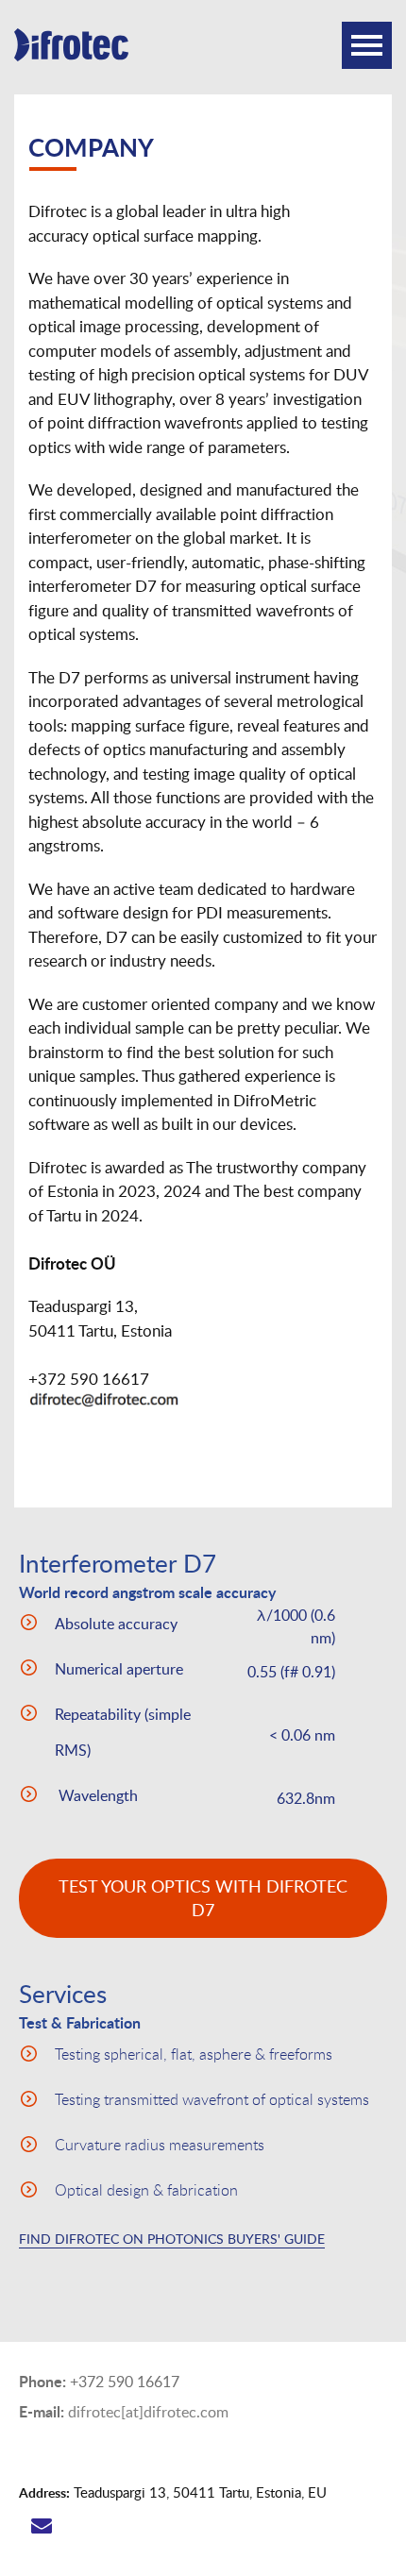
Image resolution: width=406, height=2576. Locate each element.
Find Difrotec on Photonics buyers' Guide (172, 2239)
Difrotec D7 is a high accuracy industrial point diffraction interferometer (85, 57)
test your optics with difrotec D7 (203, 1898)
